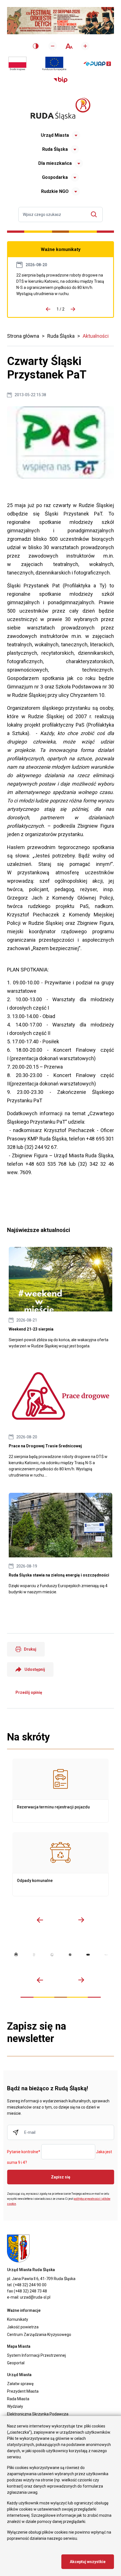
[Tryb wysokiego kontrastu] (36, 46)
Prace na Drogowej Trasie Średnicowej (60, 284)
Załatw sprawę (20, 2384)
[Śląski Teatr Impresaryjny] (88, 1955)
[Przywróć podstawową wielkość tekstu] (69, 46)
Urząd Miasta (55, 135)
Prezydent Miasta (23, 2391)
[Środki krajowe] (17, 64)
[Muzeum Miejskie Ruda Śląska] (52, 1955)
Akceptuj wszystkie (88, 2562)
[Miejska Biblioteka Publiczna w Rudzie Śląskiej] (70, 1955)
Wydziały (15, 2406)
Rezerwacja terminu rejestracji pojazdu (60, 1791)
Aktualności (96, 336)
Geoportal (16, 2363)
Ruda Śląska (55, 149)
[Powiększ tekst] (85, 46)
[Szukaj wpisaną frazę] (95, 214)
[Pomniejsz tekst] (53, 46)
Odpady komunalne (60, 1864)
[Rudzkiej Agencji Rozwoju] (34, 1955)
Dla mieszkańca (55, 163)
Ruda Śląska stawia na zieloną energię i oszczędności (60, 1544)
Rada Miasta (18, 2399)
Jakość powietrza (23, 2327)
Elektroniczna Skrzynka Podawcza (38, 2414)
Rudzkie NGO (55, 191)
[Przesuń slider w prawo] (81, 1920)
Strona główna (23, 336)
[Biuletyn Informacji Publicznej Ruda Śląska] (60, 80)
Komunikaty (18, 2319)
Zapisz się (61, 2177)
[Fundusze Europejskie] (54, 64)
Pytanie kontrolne (24, 2152)
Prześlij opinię (29, 1692)
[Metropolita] (16, 1955)
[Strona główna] (60, 109)
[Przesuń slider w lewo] (40, 1920)
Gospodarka (55, 177)
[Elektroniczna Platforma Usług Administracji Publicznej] (97, 64)
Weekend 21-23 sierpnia (60, 1298)
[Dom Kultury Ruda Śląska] (106, 1955)
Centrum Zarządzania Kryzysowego (39, 2335)
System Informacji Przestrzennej (36, 2355)
